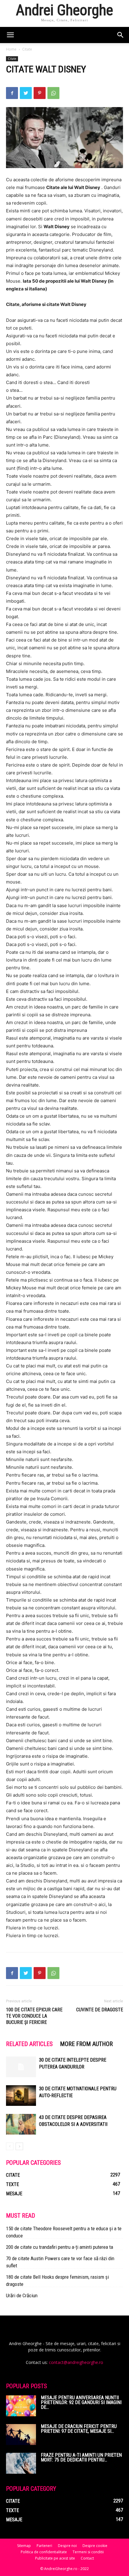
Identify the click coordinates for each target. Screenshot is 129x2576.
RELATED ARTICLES (29, 2044)
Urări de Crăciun (22, 2295)
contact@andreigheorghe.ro (76, 2362)
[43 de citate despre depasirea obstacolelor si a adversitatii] (21, 2124)
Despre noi (67, 2546)
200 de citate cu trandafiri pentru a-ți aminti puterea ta (60, 2247)
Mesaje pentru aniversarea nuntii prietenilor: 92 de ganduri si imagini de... (81, 2402)
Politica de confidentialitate (44, 2552)
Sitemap (24, 2546)
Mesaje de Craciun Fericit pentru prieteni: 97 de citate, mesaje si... (79, 2429)
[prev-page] (10, 2146)
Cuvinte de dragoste (100, 2010)
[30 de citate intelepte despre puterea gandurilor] (21, 2067)
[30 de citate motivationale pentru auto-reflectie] (21, 2096)
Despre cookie (95, 2546)
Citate (27, 49)
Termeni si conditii (88, 2552)
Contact (87, 2558)
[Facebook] (12, 93)
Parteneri (44, 2546)
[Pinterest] (40, 93)
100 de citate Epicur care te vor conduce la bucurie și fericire (34, 2016)
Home (11, 49)
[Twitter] (26, 93)
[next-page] (19, 2146)
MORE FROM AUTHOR (86, 2044)
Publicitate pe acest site (55, 2558)
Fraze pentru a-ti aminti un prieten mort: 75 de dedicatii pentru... (81, 2457)
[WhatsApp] (53, 93)
